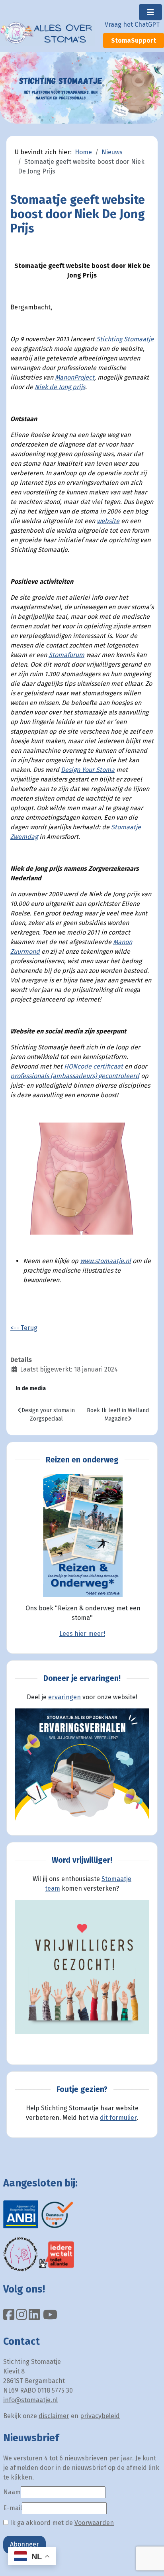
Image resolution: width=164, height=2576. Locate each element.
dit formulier (118, 2118)
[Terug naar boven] (150, 2561)
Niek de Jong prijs (60, 387)
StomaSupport (134, 40)
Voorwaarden (94, 2523)
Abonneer (24, 2544)
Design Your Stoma (88, 770)
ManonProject (75, 377)
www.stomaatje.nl (105, 1261)
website (108, 521)
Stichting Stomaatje (125, 339)
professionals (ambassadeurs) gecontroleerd (75, 1076)
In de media (31, 1388)
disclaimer (54, 2416)
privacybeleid (100, 2416)
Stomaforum (66, 655)
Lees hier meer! (82, 1634)
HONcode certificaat (94, 1066)
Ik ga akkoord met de (61, 2523)
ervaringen (64, 1697)
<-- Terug (24, 1328)
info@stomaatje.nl (30, 2400)
